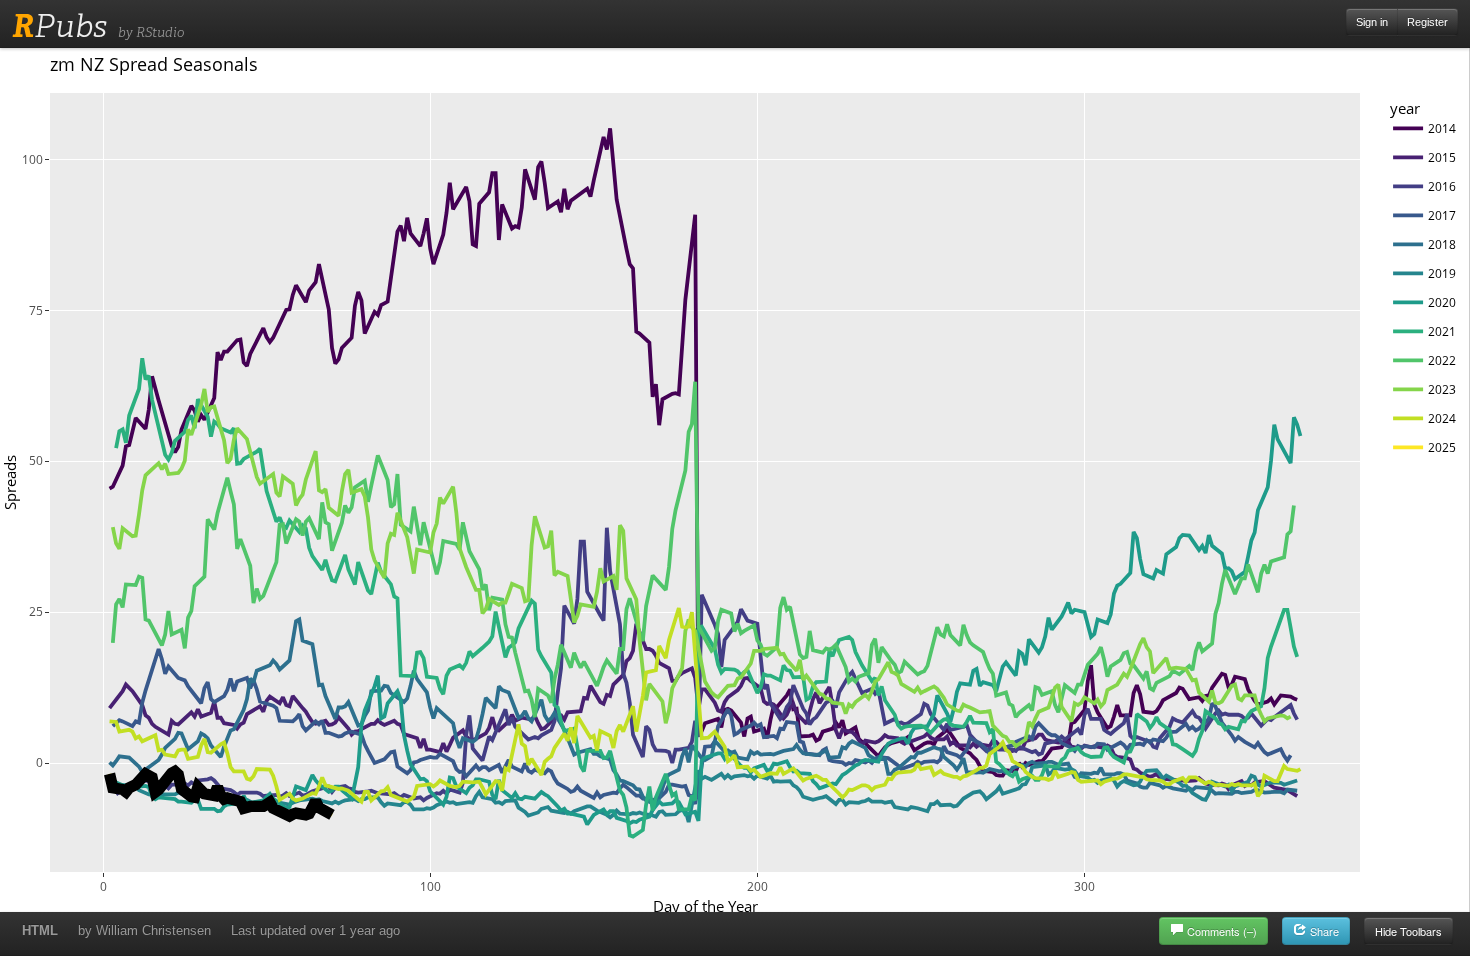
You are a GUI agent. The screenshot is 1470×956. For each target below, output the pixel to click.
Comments (1222, 931)
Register (1427, 22)
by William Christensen (144, 930)
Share (1323, 931)
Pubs (59, 26)
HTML (40, 930)
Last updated (315, 930)
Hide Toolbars (1408, 931)
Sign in (1372, 22)
